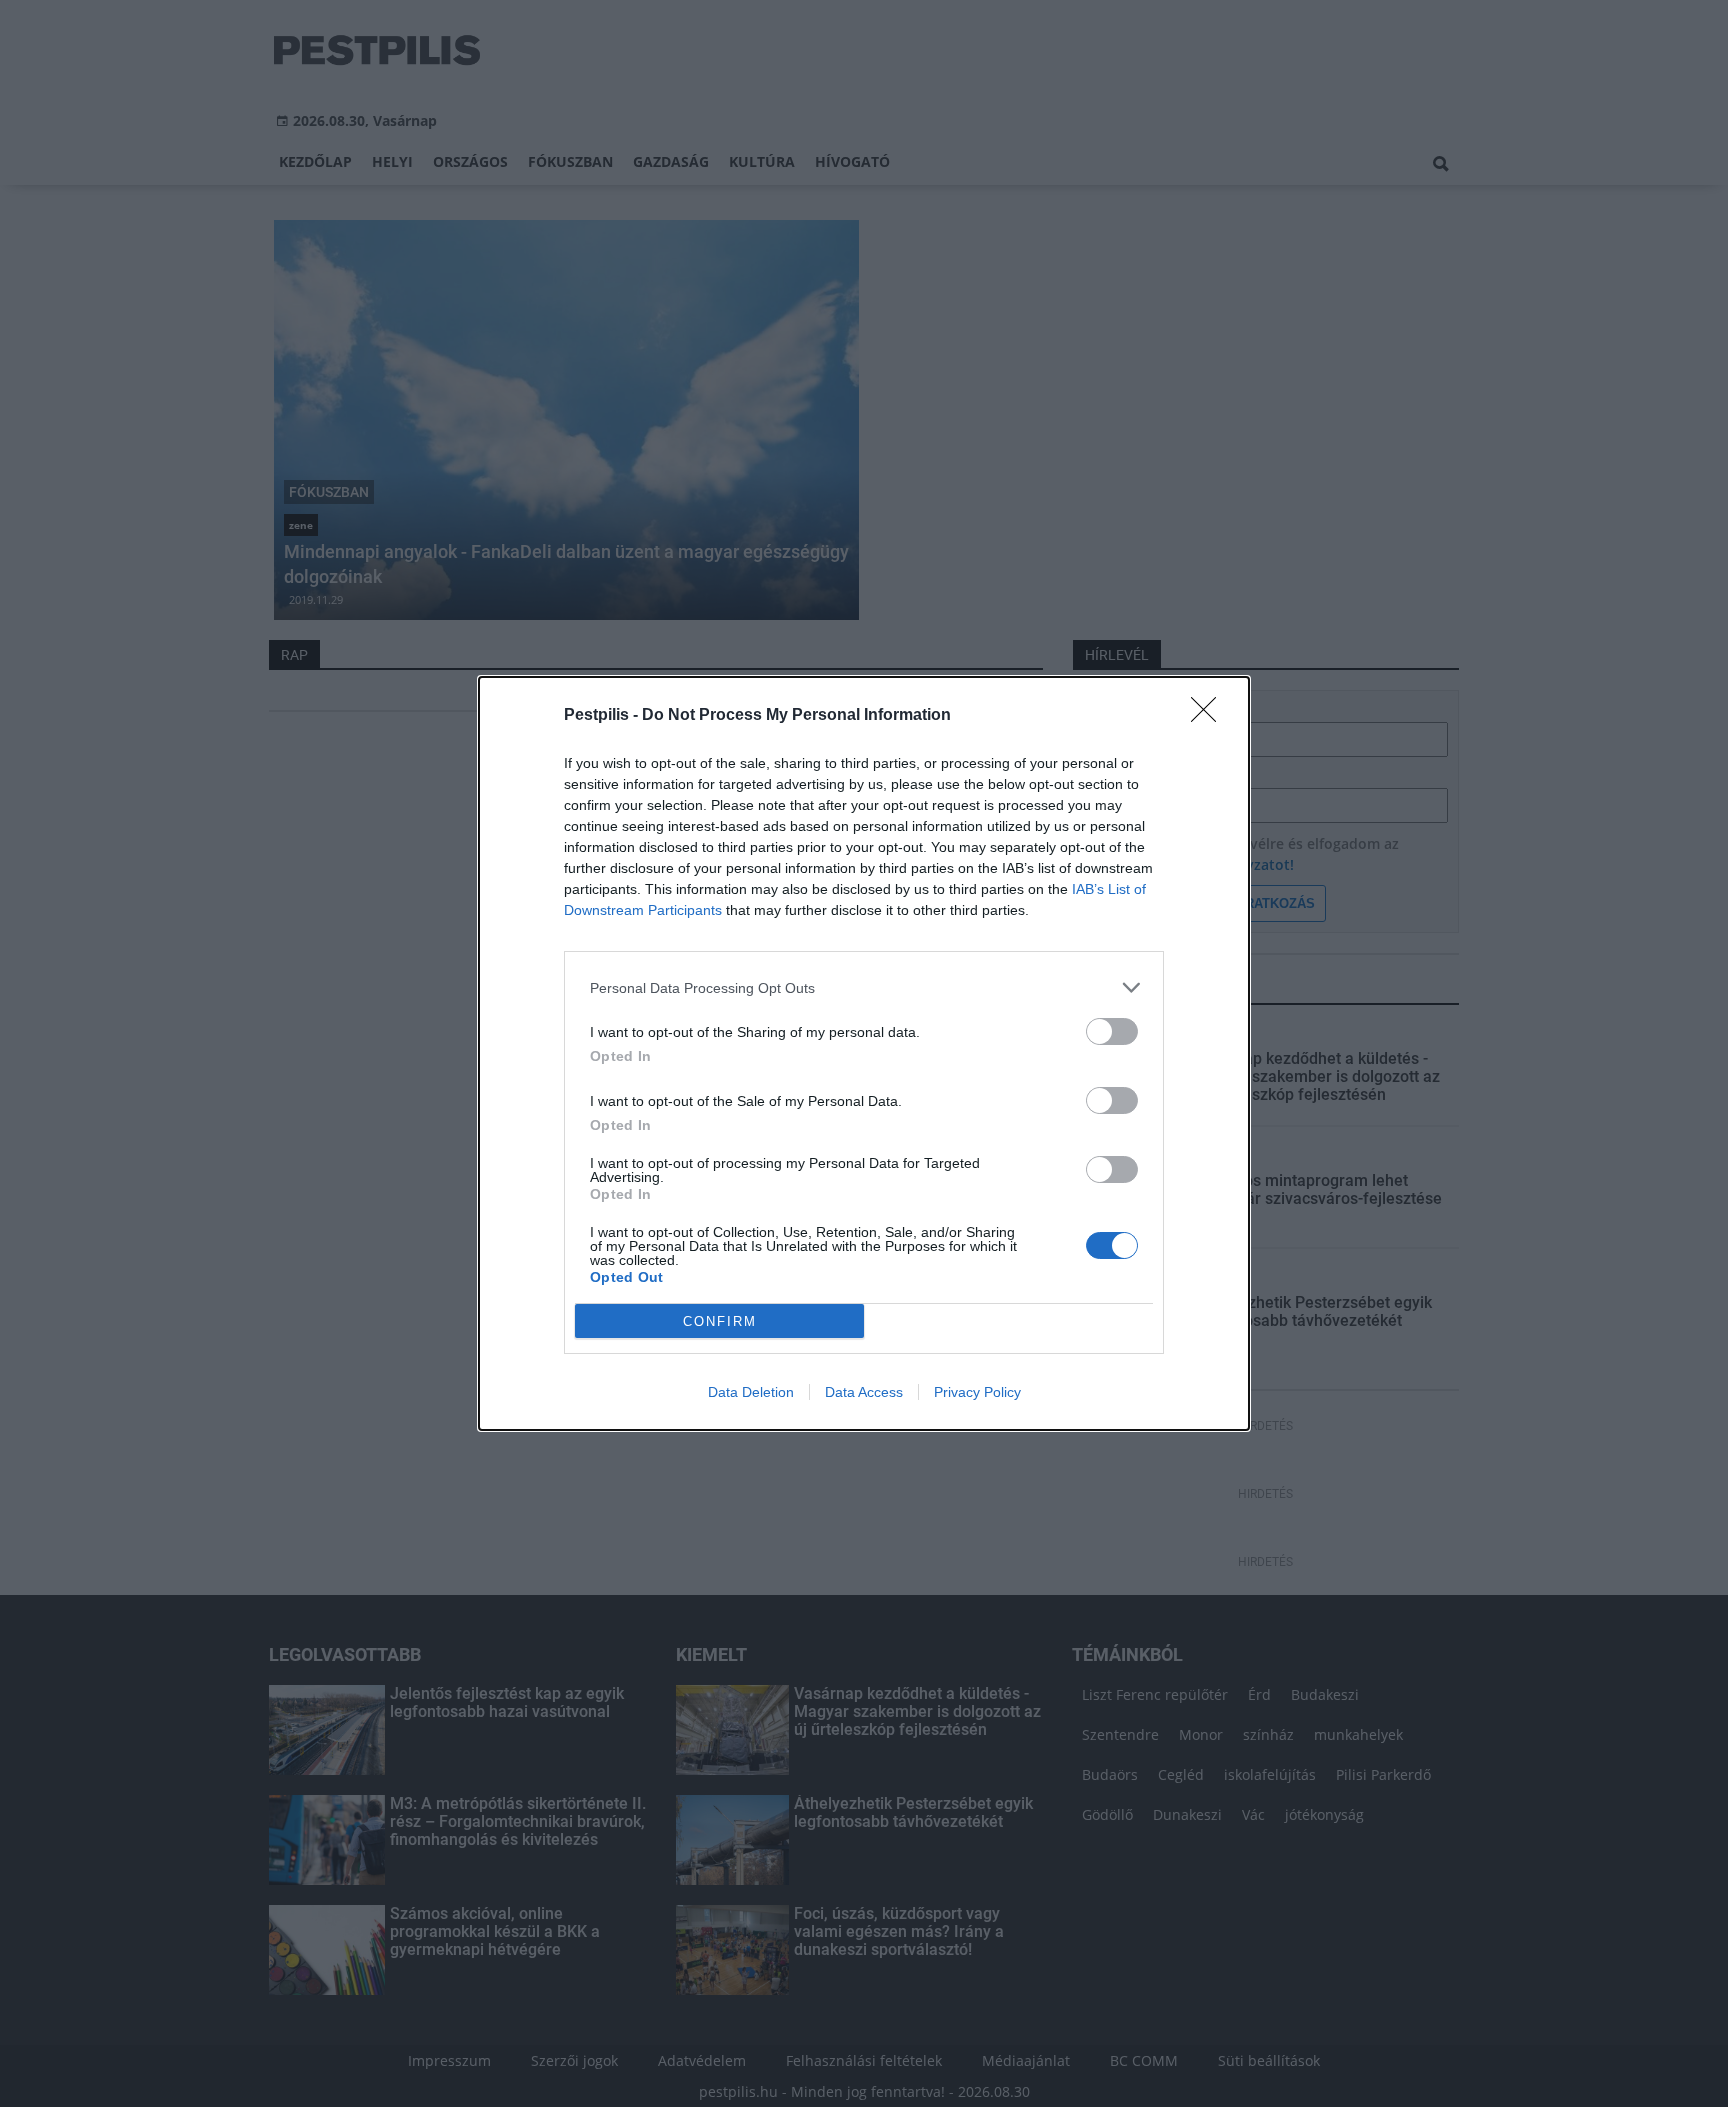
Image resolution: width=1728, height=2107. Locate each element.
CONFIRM (720, 1321)
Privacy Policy (977, 1392)
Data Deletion (751, 1392)
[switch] (1112, 1031)
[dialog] (864, 1053)
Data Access (864, 1392)
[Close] (1210, 716)
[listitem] (864, 987)
